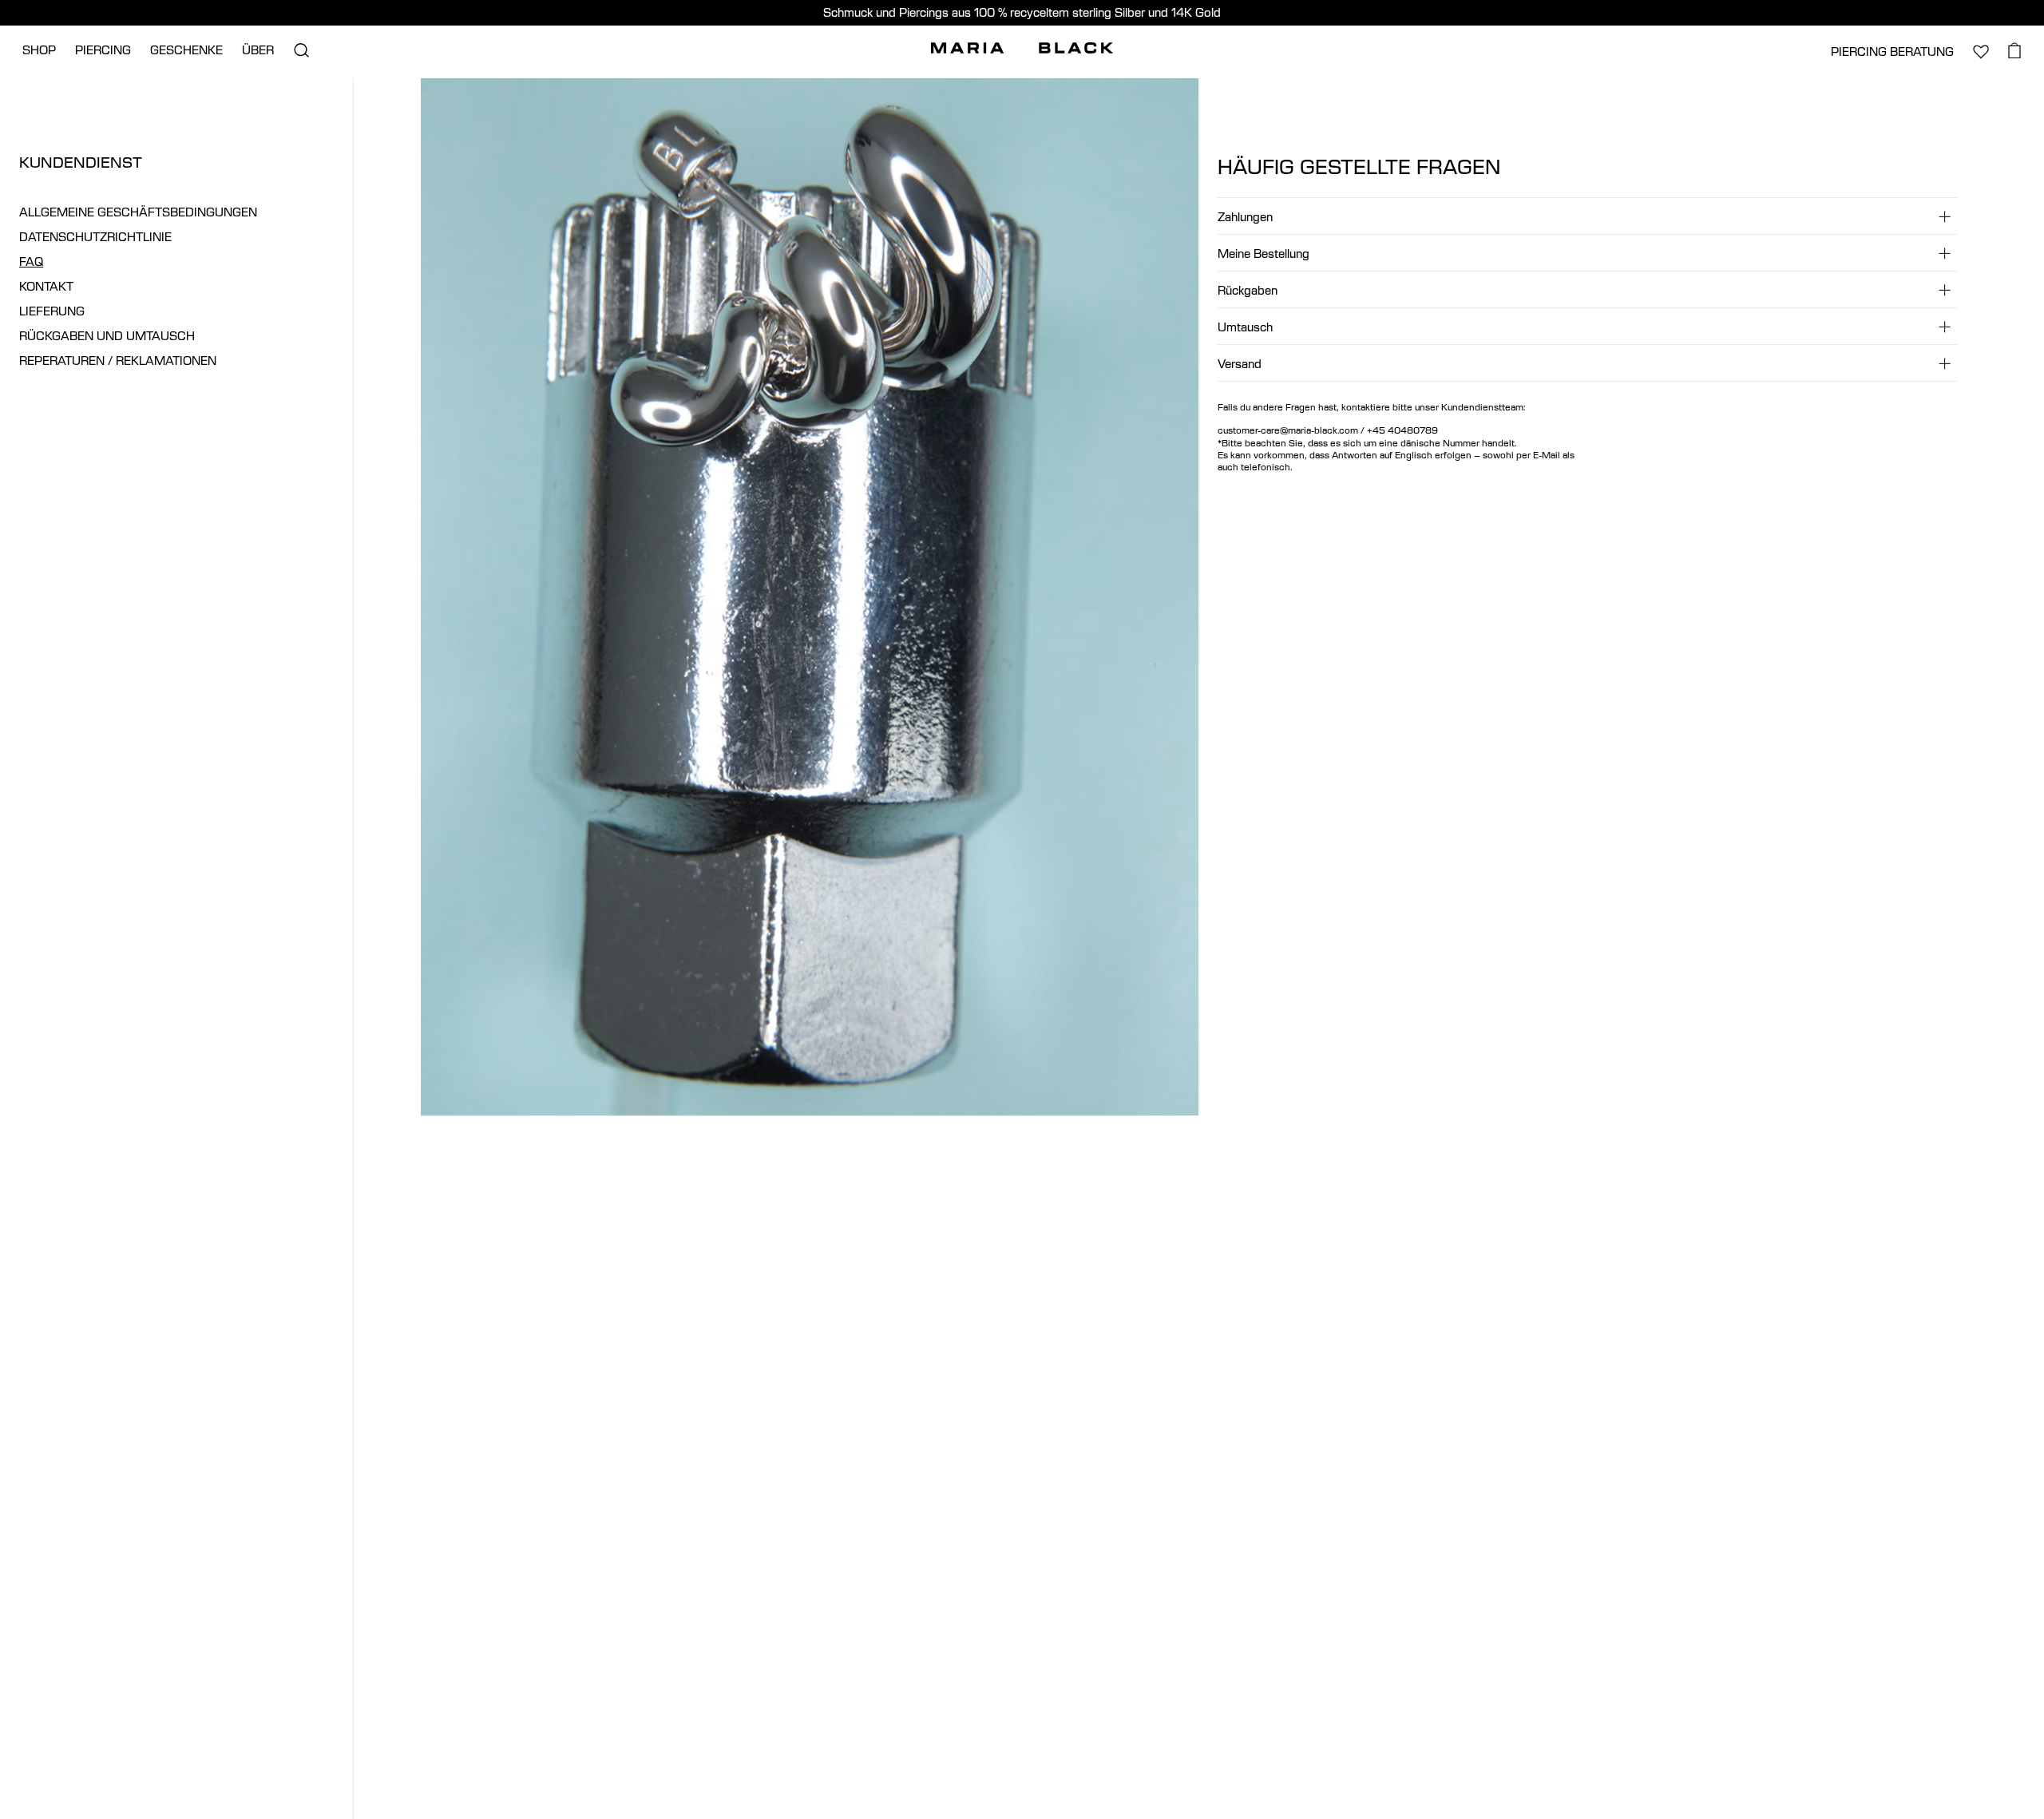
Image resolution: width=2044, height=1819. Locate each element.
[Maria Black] (1022, 48)
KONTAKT (46, 286)
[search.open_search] (301, 50)
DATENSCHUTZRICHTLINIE (95, 237)
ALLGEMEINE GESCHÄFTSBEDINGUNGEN (138, 212)
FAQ (31, 262)
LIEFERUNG (52, 311)
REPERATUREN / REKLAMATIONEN (118, 361)
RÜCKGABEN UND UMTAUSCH (107, 336)
